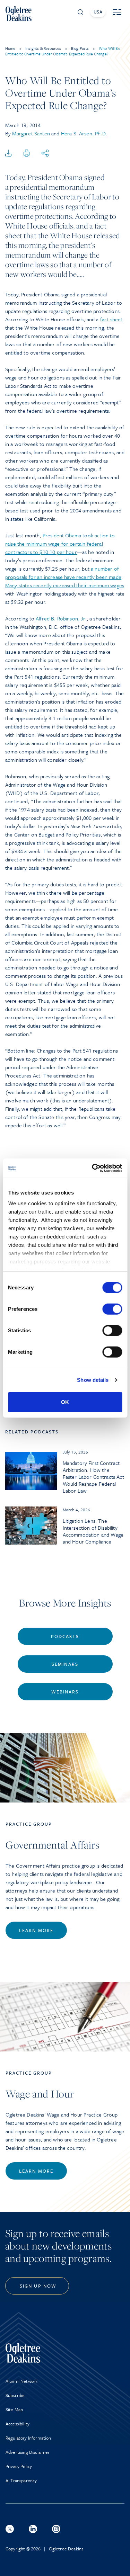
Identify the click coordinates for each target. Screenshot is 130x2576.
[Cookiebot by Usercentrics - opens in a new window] (93, 1168)
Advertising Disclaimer (28, 2452)
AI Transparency (21, 2480)
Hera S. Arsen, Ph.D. (84, 133)
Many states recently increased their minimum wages (65, 585)
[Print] (27, 153)
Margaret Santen (31, 133)
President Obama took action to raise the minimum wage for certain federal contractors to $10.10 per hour (60, 544)
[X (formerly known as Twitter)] (10, 2529)
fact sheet (111, 319)
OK (65, 1402)
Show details (93, 1380)
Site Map (14, 2409)
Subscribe (15, 2395)
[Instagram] (56, 2529)
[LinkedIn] (33, 2529)
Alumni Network (21, 2381)
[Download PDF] (8, 153)
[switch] (112, 1309)
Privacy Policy (19, 2466)
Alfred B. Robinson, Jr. (61, 618)
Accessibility (18, 2424)
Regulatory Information (28, 2438)
